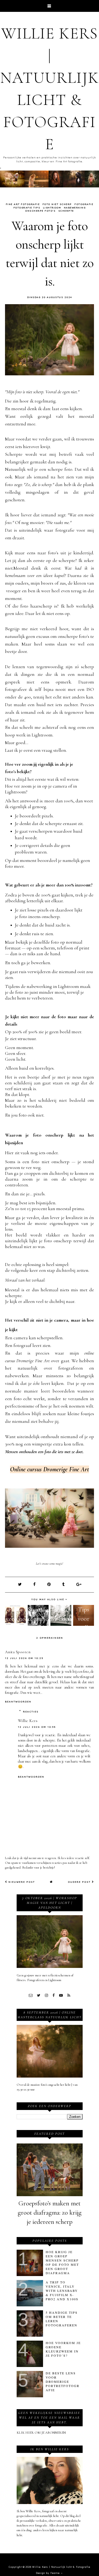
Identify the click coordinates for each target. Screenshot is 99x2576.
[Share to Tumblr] (64, 1584)
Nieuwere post (21, 1882)
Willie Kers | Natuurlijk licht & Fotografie (61, 2567)
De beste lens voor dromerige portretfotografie (63, 2381)
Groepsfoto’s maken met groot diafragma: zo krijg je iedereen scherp (50, 2213)
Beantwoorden (18, 1702)
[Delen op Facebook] (35, 1584)
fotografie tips (27, 208)
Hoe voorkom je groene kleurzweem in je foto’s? (63, 2349)
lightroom (52, 208)
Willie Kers (28, 1721)
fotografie (84, 204)
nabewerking (75, 208)
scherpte (66, 211)
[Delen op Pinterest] (49, 1584)
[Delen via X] (20, 1584)
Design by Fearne (48, 2573)
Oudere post (80, 1882)
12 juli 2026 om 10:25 (24, 1658)
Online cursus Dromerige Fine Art (49, 1469)
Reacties (31, 1712)
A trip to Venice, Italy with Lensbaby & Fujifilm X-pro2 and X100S (62, 2291)
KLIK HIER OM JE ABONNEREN (41, 2433)
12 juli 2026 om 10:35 (37, 1727)
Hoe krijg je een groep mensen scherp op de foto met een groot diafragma (62, 2262)
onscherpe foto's (40, 211)
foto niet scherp (57, 204)
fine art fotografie (23, 204)
